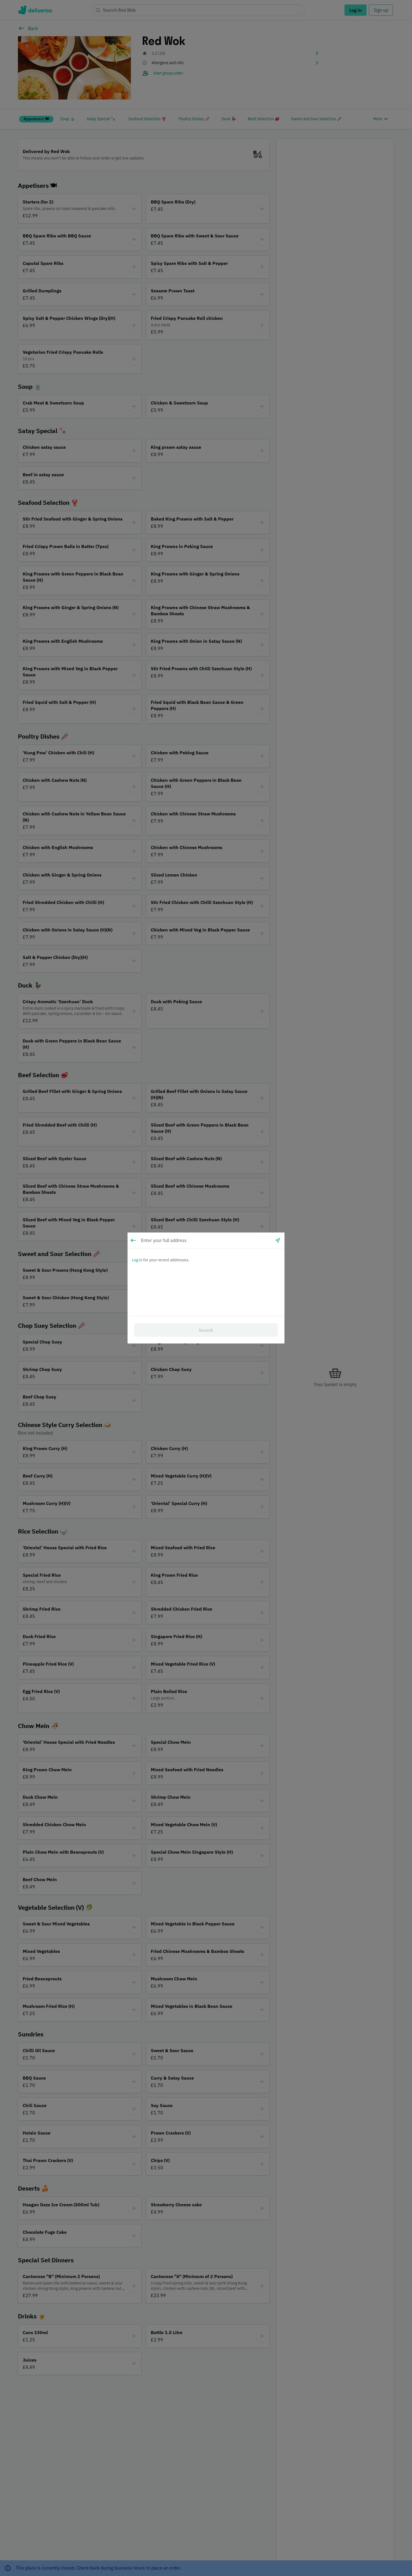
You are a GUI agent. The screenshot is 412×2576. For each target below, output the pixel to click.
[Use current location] (278, 1240)
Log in (137, 1260)
